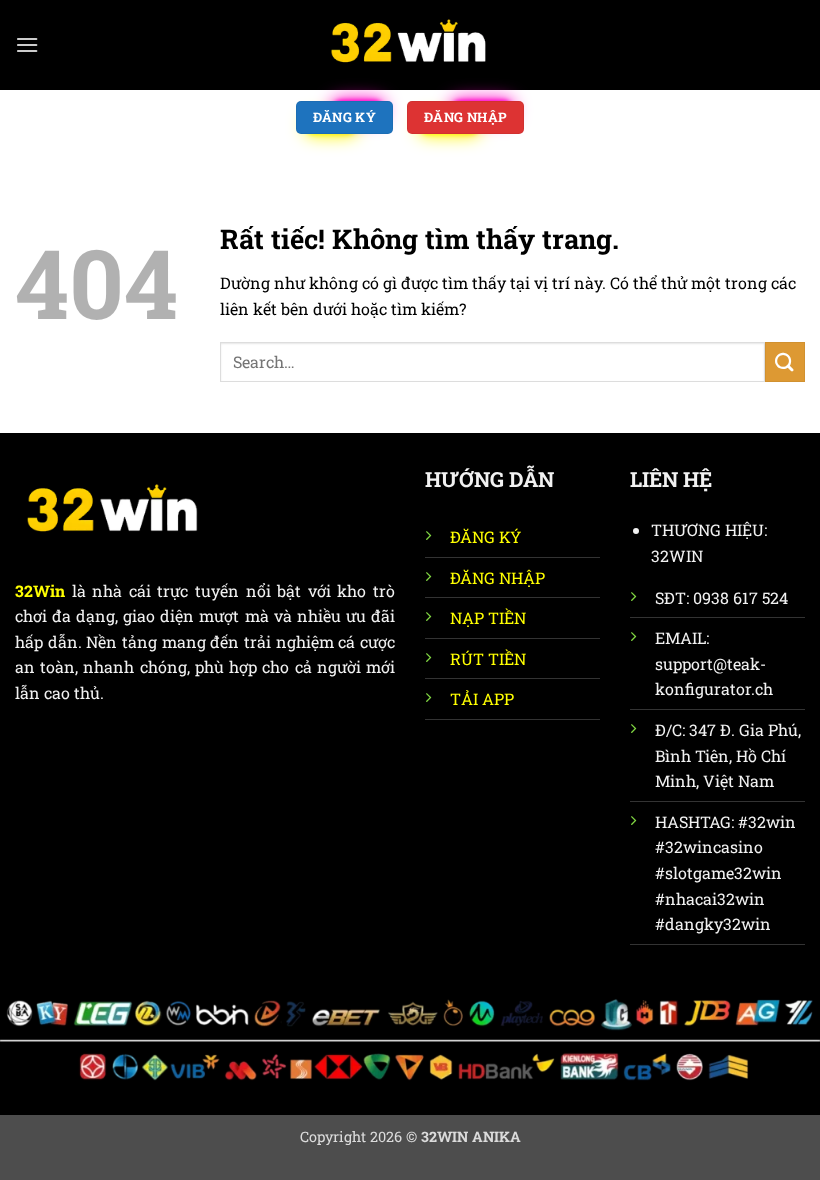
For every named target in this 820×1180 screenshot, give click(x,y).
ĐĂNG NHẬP (497, 577)
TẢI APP (482, 698)
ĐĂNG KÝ (485, 536)
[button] (27, 44)
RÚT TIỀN (488, 658)
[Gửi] (785, 361)
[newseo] (410, 45)
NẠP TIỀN (488, 617)
